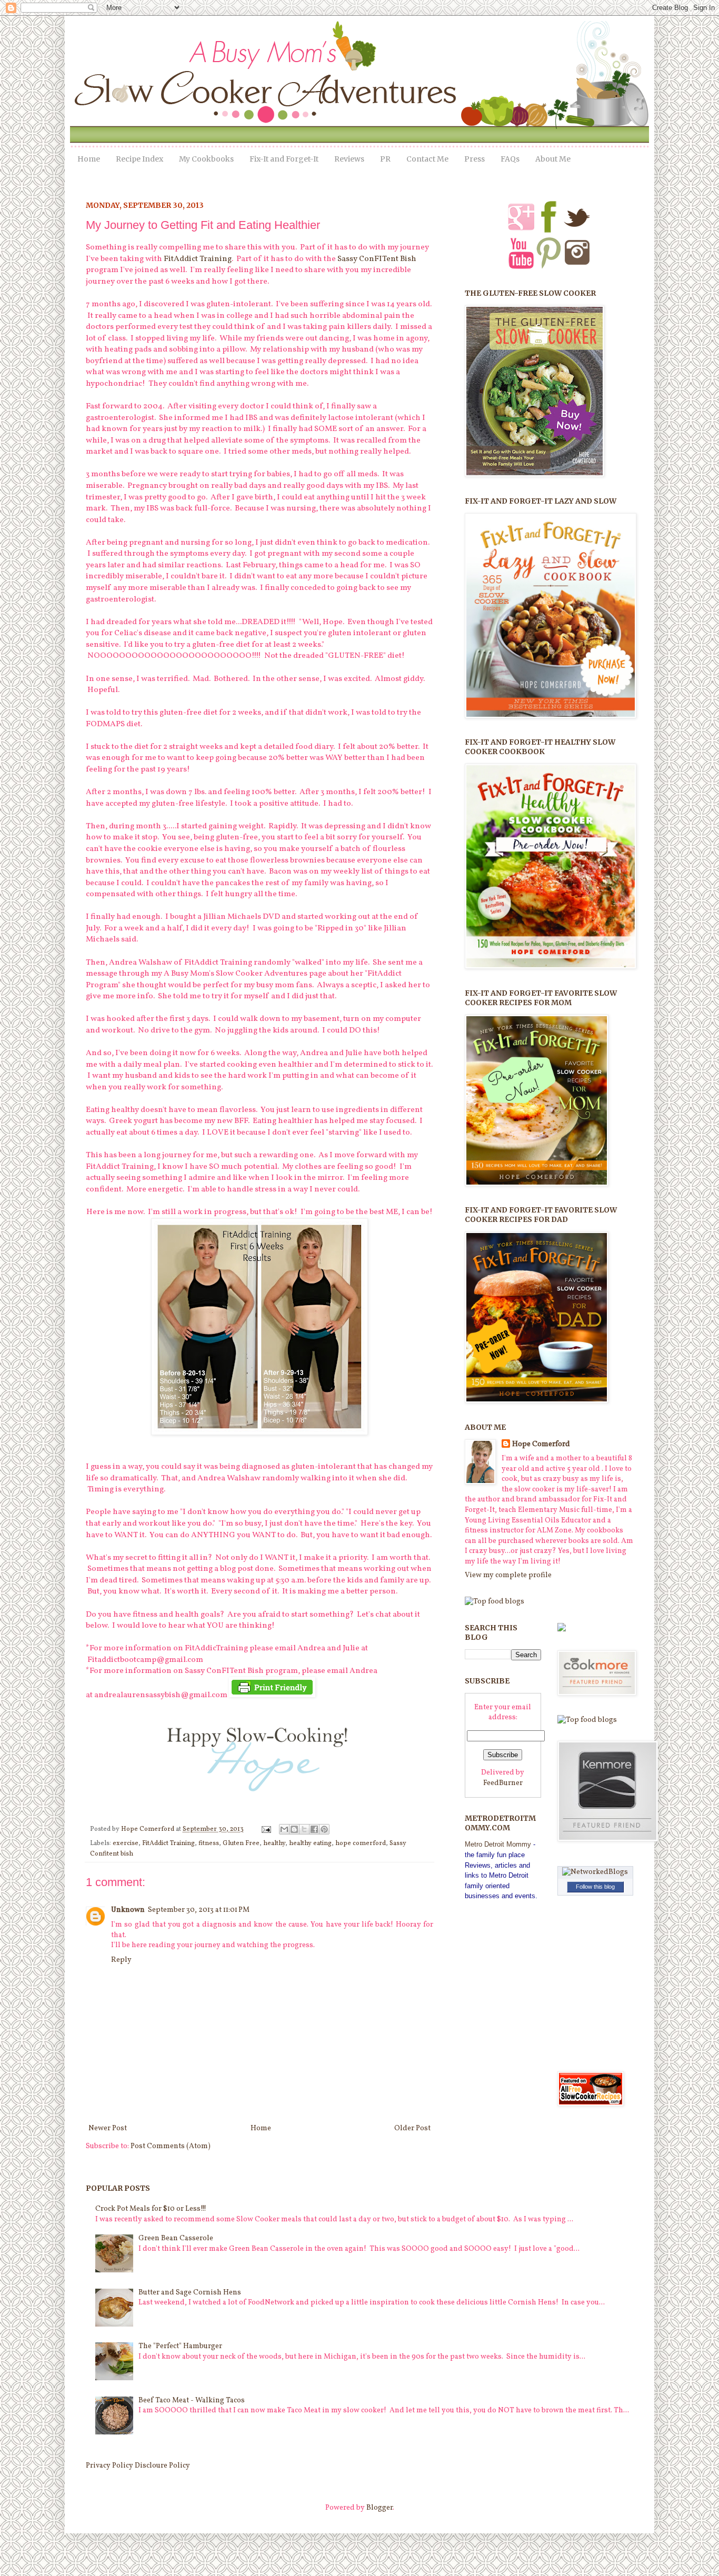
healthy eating (310, 1843)
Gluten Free (241, 1843)
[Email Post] (266, 1829)
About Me (553, 159)
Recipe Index (139, 159)
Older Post (412, 2128)
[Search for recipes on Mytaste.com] (495, 1602)
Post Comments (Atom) (171, 2146)
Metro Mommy (498, 1844)
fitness (209, 1843)
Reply (121, 1960)
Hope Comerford (148, 1829)
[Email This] (284, 1829)
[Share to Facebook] (314, 1829)
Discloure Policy (162, 2466)
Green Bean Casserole (176, 2238)
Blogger (380, 2508)
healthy (274, 1843)
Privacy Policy (109, 2466)
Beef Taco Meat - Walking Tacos (192, 2400)
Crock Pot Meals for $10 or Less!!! (151, 2209)
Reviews (349, 159)
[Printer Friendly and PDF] (272, 1695)
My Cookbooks (206, 159)
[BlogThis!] (294, 1829)
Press (475, 159)
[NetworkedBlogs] (595, 1872)
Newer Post (108, 2128)
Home (89, 159)
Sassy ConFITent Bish (377, 259)
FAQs (510, 159)
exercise (126, 1843)
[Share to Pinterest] (324, 1829)
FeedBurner (503, 1783)
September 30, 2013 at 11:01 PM (199, 1910)
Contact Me (427, 159)
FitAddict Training (197, 259)
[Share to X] (304, 1829)
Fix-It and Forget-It (284, 159)
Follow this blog (595, 1887)
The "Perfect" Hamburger (180, 2346)
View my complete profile (508, 1575)
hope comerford (361, 1843)
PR (385, 159)
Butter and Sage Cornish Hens (190, 2293)
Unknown (128, 1910)
